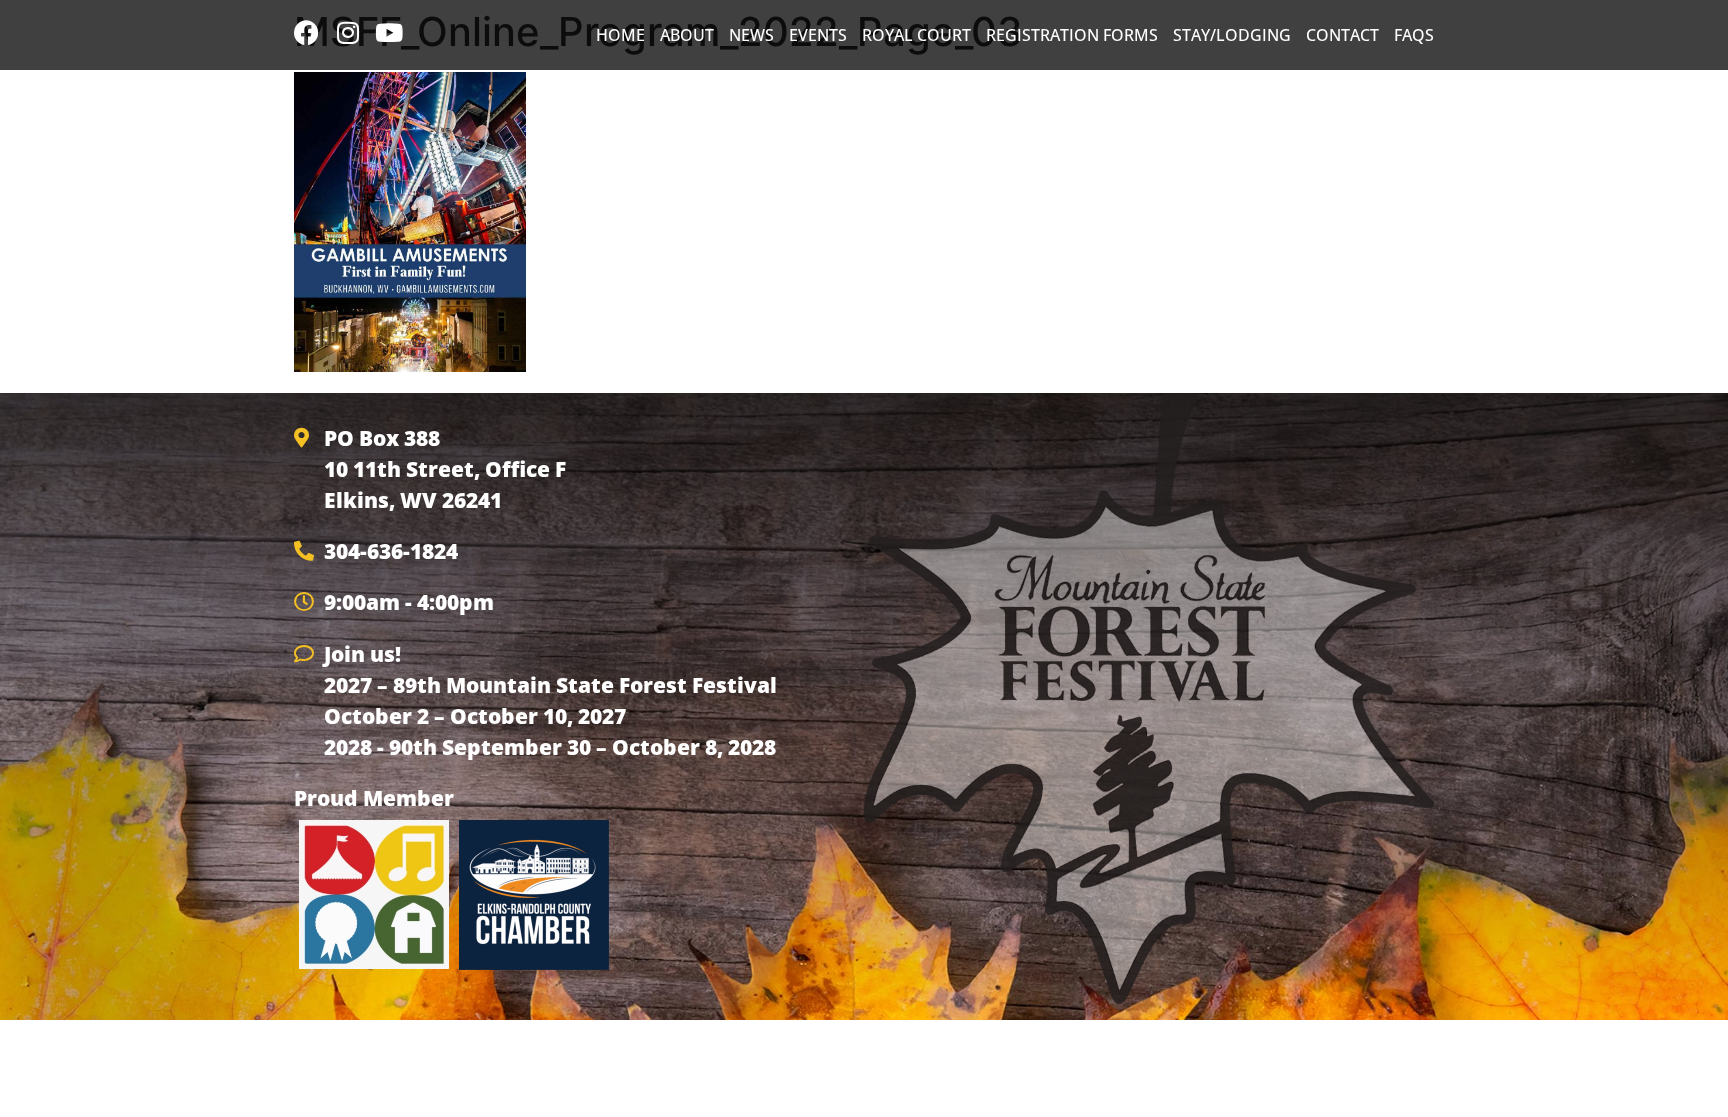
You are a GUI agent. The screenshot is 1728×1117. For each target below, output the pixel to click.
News (751, 35)
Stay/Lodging (1232, 35)
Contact (1342, 35)
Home (620, 35)
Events (818, 35)
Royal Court (916, 35)
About (687, 35)
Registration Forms (1072, 35)
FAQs (1414, 35)
